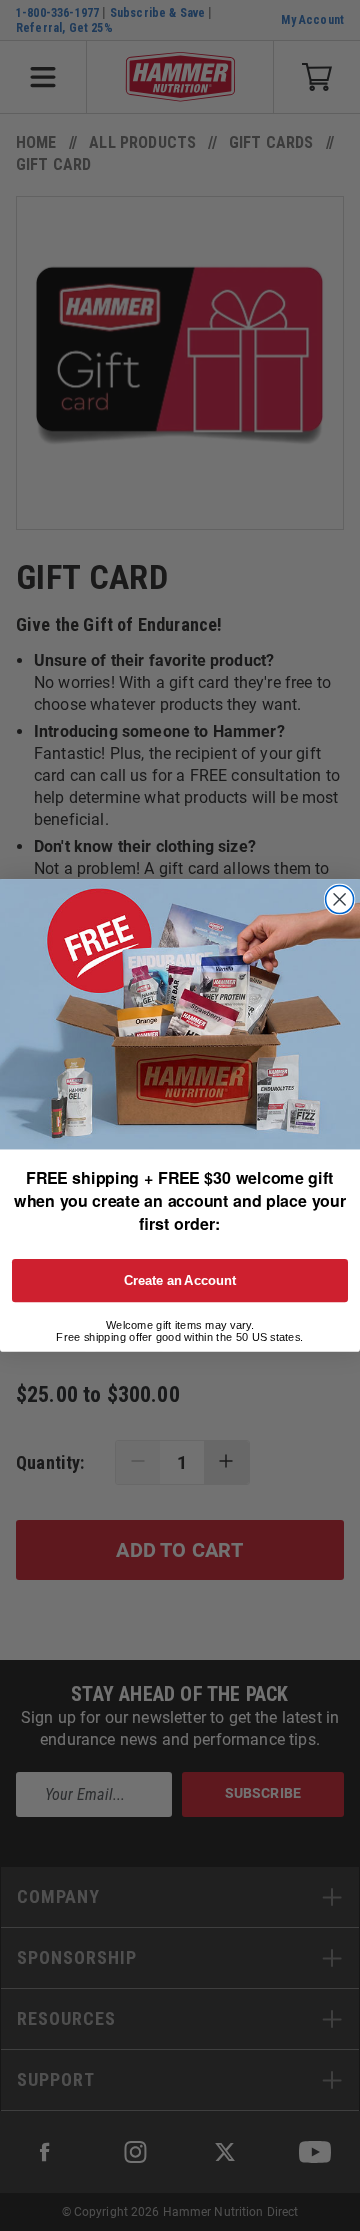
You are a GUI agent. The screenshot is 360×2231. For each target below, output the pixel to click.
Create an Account (180, 1280)
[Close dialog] (340, 900)
